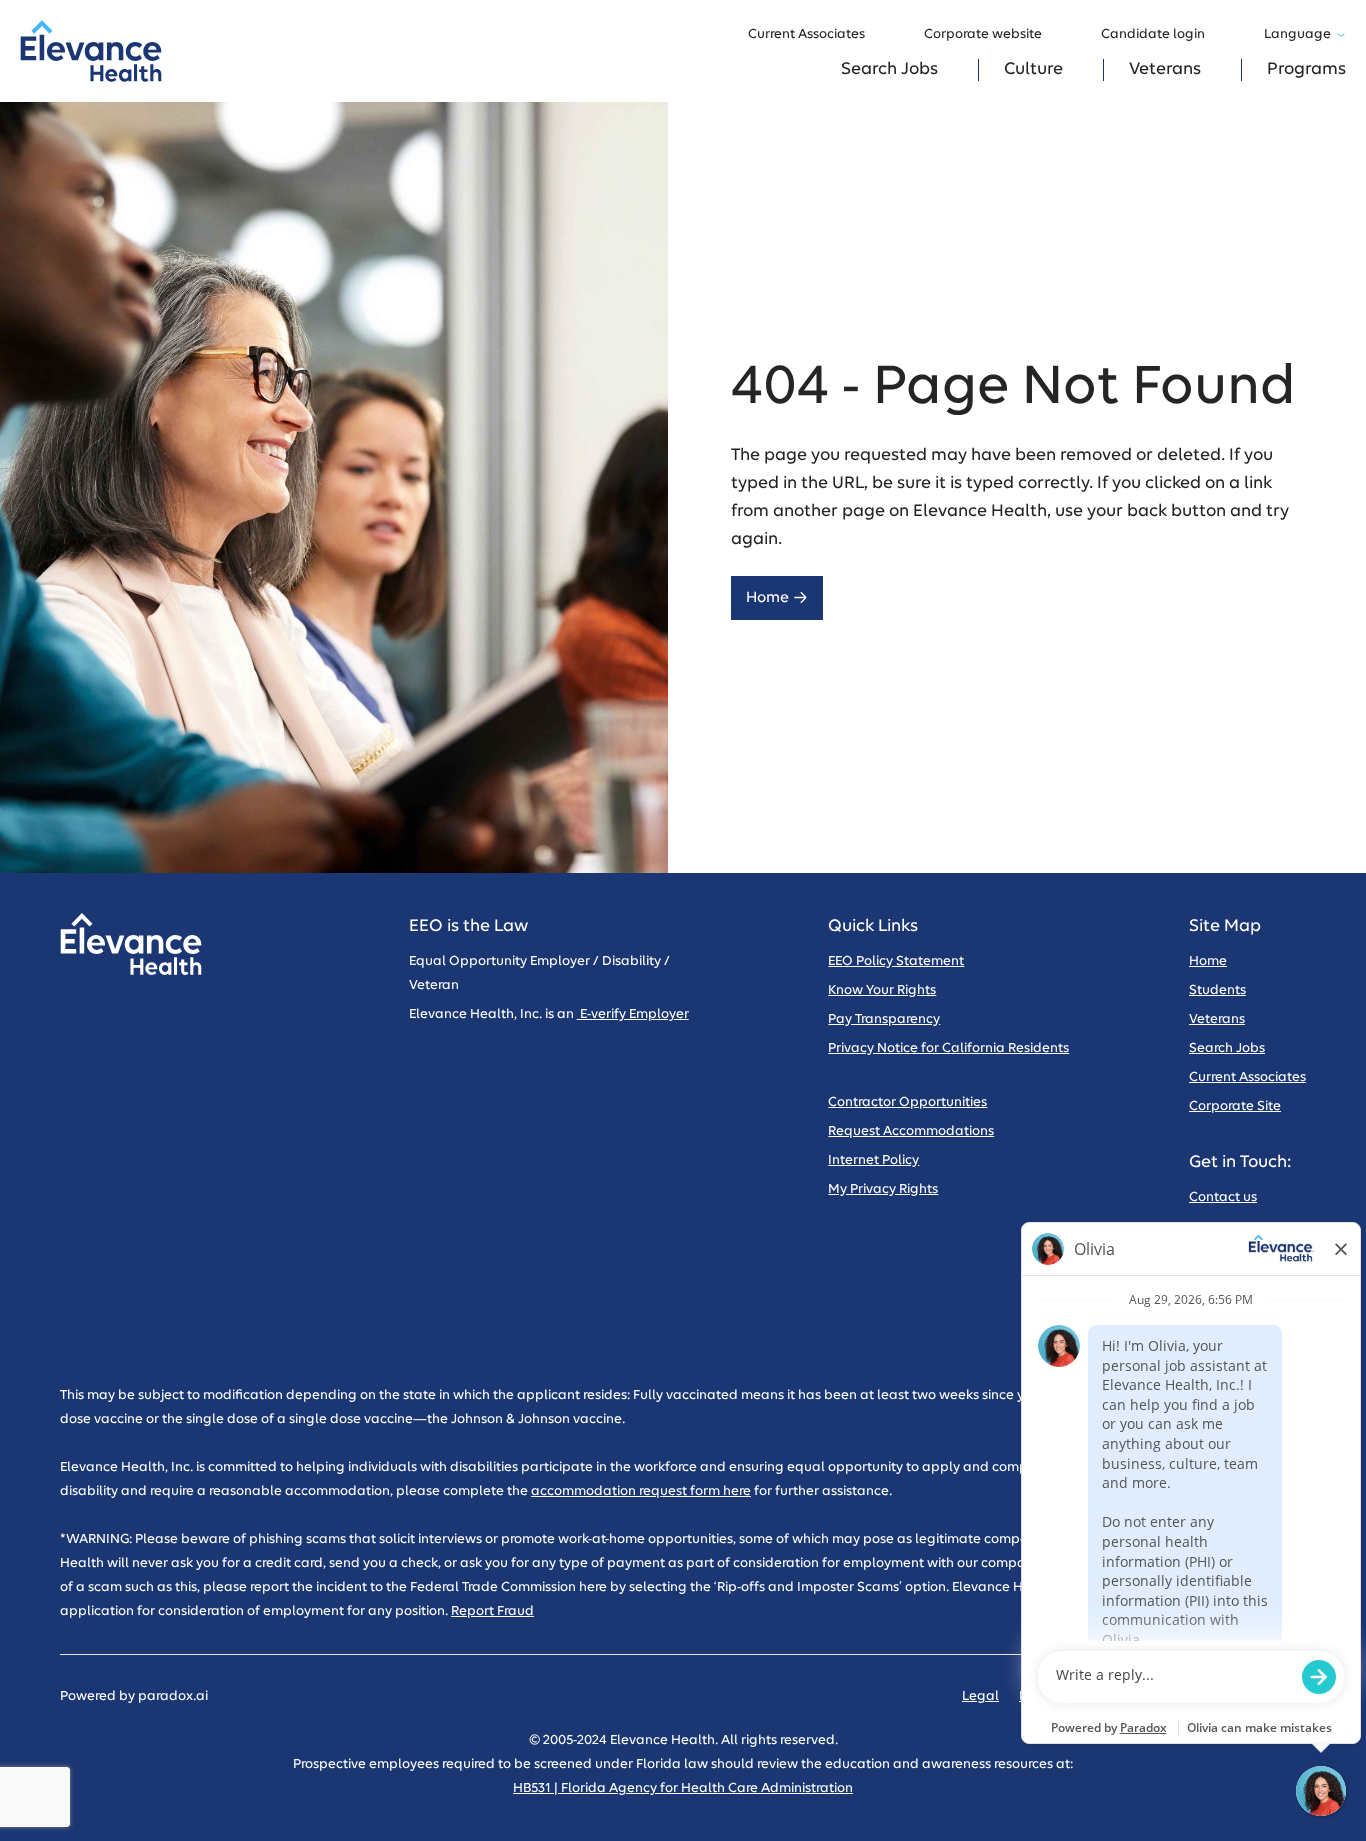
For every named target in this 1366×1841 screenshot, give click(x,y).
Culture (1033, 69)
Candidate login (1153, 34)
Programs (1306, 69)
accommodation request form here (641, 1491)
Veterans (1165, 69)
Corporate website (983, 34)
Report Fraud (492, 1611)
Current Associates (806, 34)
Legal (980, 1696)
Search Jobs (889, 69)
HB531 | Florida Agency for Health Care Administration (683, 1788)
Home (767, 597)
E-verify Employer (633, 1014)
